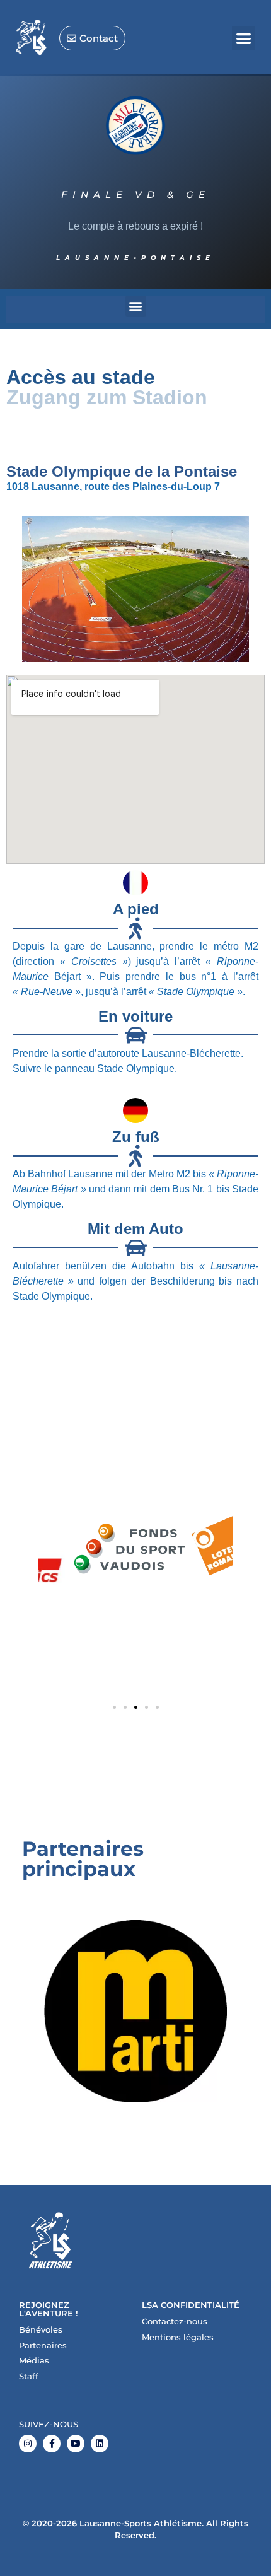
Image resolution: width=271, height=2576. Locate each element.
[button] (244, 38)
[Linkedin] (100, 2444)
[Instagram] (28, 2444)
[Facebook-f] (52, 2444)
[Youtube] (76, 2444)
